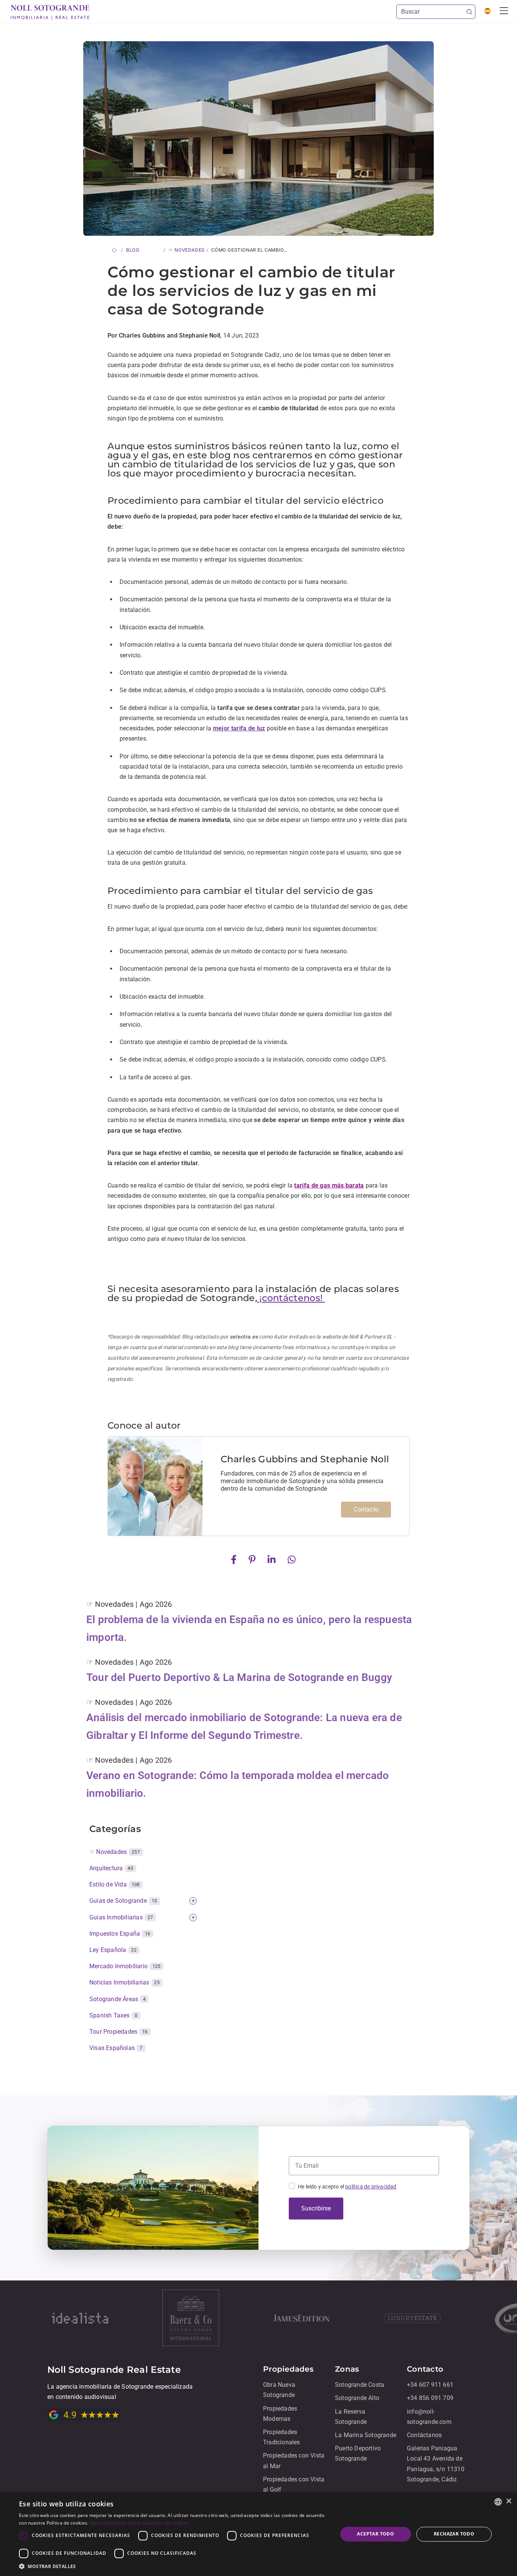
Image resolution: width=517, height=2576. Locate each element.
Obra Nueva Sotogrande (279, 2390)
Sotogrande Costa (360, 2385)
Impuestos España (120, 1934)
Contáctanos (424, 2435)
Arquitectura (111, 1868)
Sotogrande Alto (357, 2398)
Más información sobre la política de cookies (139, 2523)
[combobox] (498, 2502)
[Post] (235, 1559)
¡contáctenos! (291, 1298)
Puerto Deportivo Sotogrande (358, 2453)
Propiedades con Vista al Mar (294, 2461)
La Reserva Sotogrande (351, 2417)
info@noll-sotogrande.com (429, 2417)
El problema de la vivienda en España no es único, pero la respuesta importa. (249, 1629)
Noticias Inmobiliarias (125, 1982)
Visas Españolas (116, 2048)
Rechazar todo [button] (454, 2534)
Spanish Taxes (113, 2015)
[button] (173, 2566)
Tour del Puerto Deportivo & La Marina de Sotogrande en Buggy (239, 1677)
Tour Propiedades (119, 2032)
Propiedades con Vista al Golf (294, 2484)
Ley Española (113, 1950)
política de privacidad (371, 2187)
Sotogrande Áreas (118, 1999)
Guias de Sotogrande (123, 1901)
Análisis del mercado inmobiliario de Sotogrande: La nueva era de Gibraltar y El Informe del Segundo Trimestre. (244, 1727)
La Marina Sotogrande (366, 2435)
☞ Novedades (115, 1852)
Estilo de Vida (114, 1884)
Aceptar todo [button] (375, 2534)
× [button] (508, 2501)
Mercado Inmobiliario (125, 1966)
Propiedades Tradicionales (282, 2437)
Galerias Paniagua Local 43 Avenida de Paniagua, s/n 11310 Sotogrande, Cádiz (436, 2464)
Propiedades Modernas (280, 2414)
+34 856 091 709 (430, 2398)
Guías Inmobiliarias (121, 1917)
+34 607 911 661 (430, 2385)
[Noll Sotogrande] (50, 12)
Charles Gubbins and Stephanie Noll (305, 1459)
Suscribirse (316, 2208)
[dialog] (258, 2534)
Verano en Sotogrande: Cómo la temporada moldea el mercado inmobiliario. (237, 1785)
